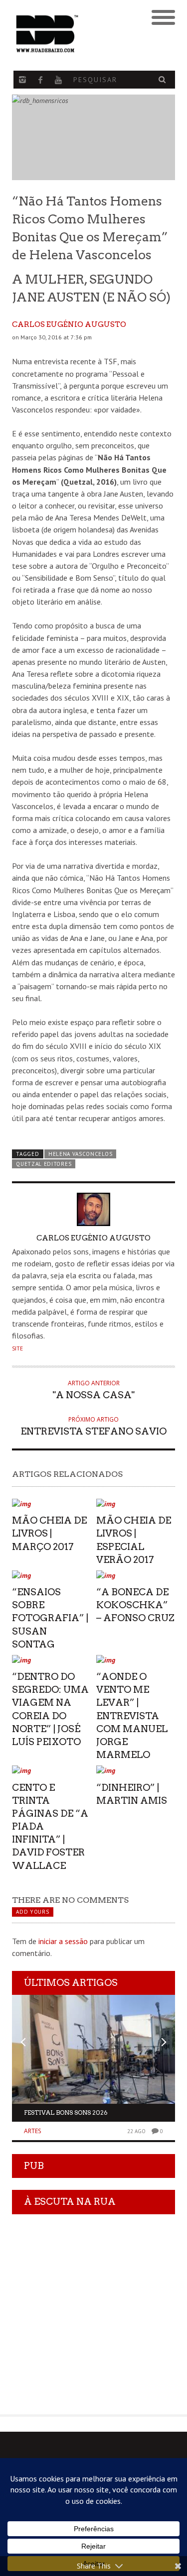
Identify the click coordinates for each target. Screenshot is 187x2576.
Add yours (32, 1912)
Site (17, 1348)
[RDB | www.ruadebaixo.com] (73, 34)
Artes (33, 2131)
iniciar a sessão (63, 1941)
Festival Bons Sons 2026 (66, 2112)
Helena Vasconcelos (80, 1154)
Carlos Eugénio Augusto (69, 324)
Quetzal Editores (44, 1164)
